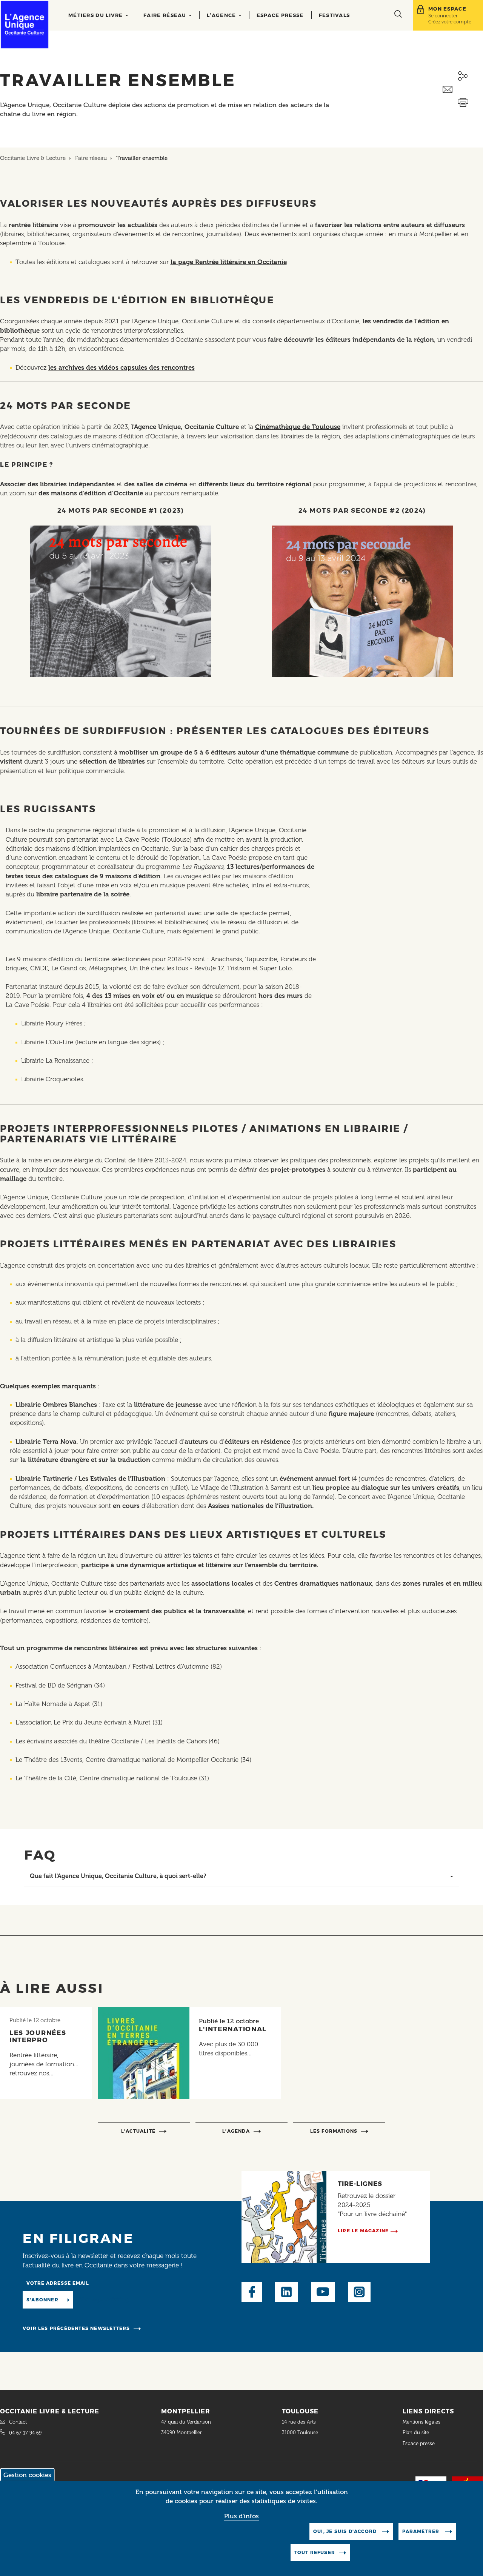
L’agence (222, 15)
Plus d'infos (241, 2516)
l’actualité (138, 2131)
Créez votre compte (450, 22)
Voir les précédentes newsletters (76, 2328)
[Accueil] (25, 25)
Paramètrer (421, 2531)
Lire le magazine (363, 2231)
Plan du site (416, 2432)
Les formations (334, 2131)
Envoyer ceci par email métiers (463, 90)
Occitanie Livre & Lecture (33, 158)
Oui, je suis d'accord (346, 2531)
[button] (241, 1876)
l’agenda (236, 2131)
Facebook (252, 2292)
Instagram (359, 2292)
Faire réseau (166, 15)
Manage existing (104, 2299)
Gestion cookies (27, 2475)
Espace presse (280, 15)
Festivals (335, 15)
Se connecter (443, 16)
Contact (18, 2422)
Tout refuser (315, 2552)
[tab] (241, 1876)
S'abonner (42, 2300)
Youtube (323, 2292)
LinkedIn (286, 2292)
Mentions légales (422, 2422)
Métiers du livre (96, 15)
